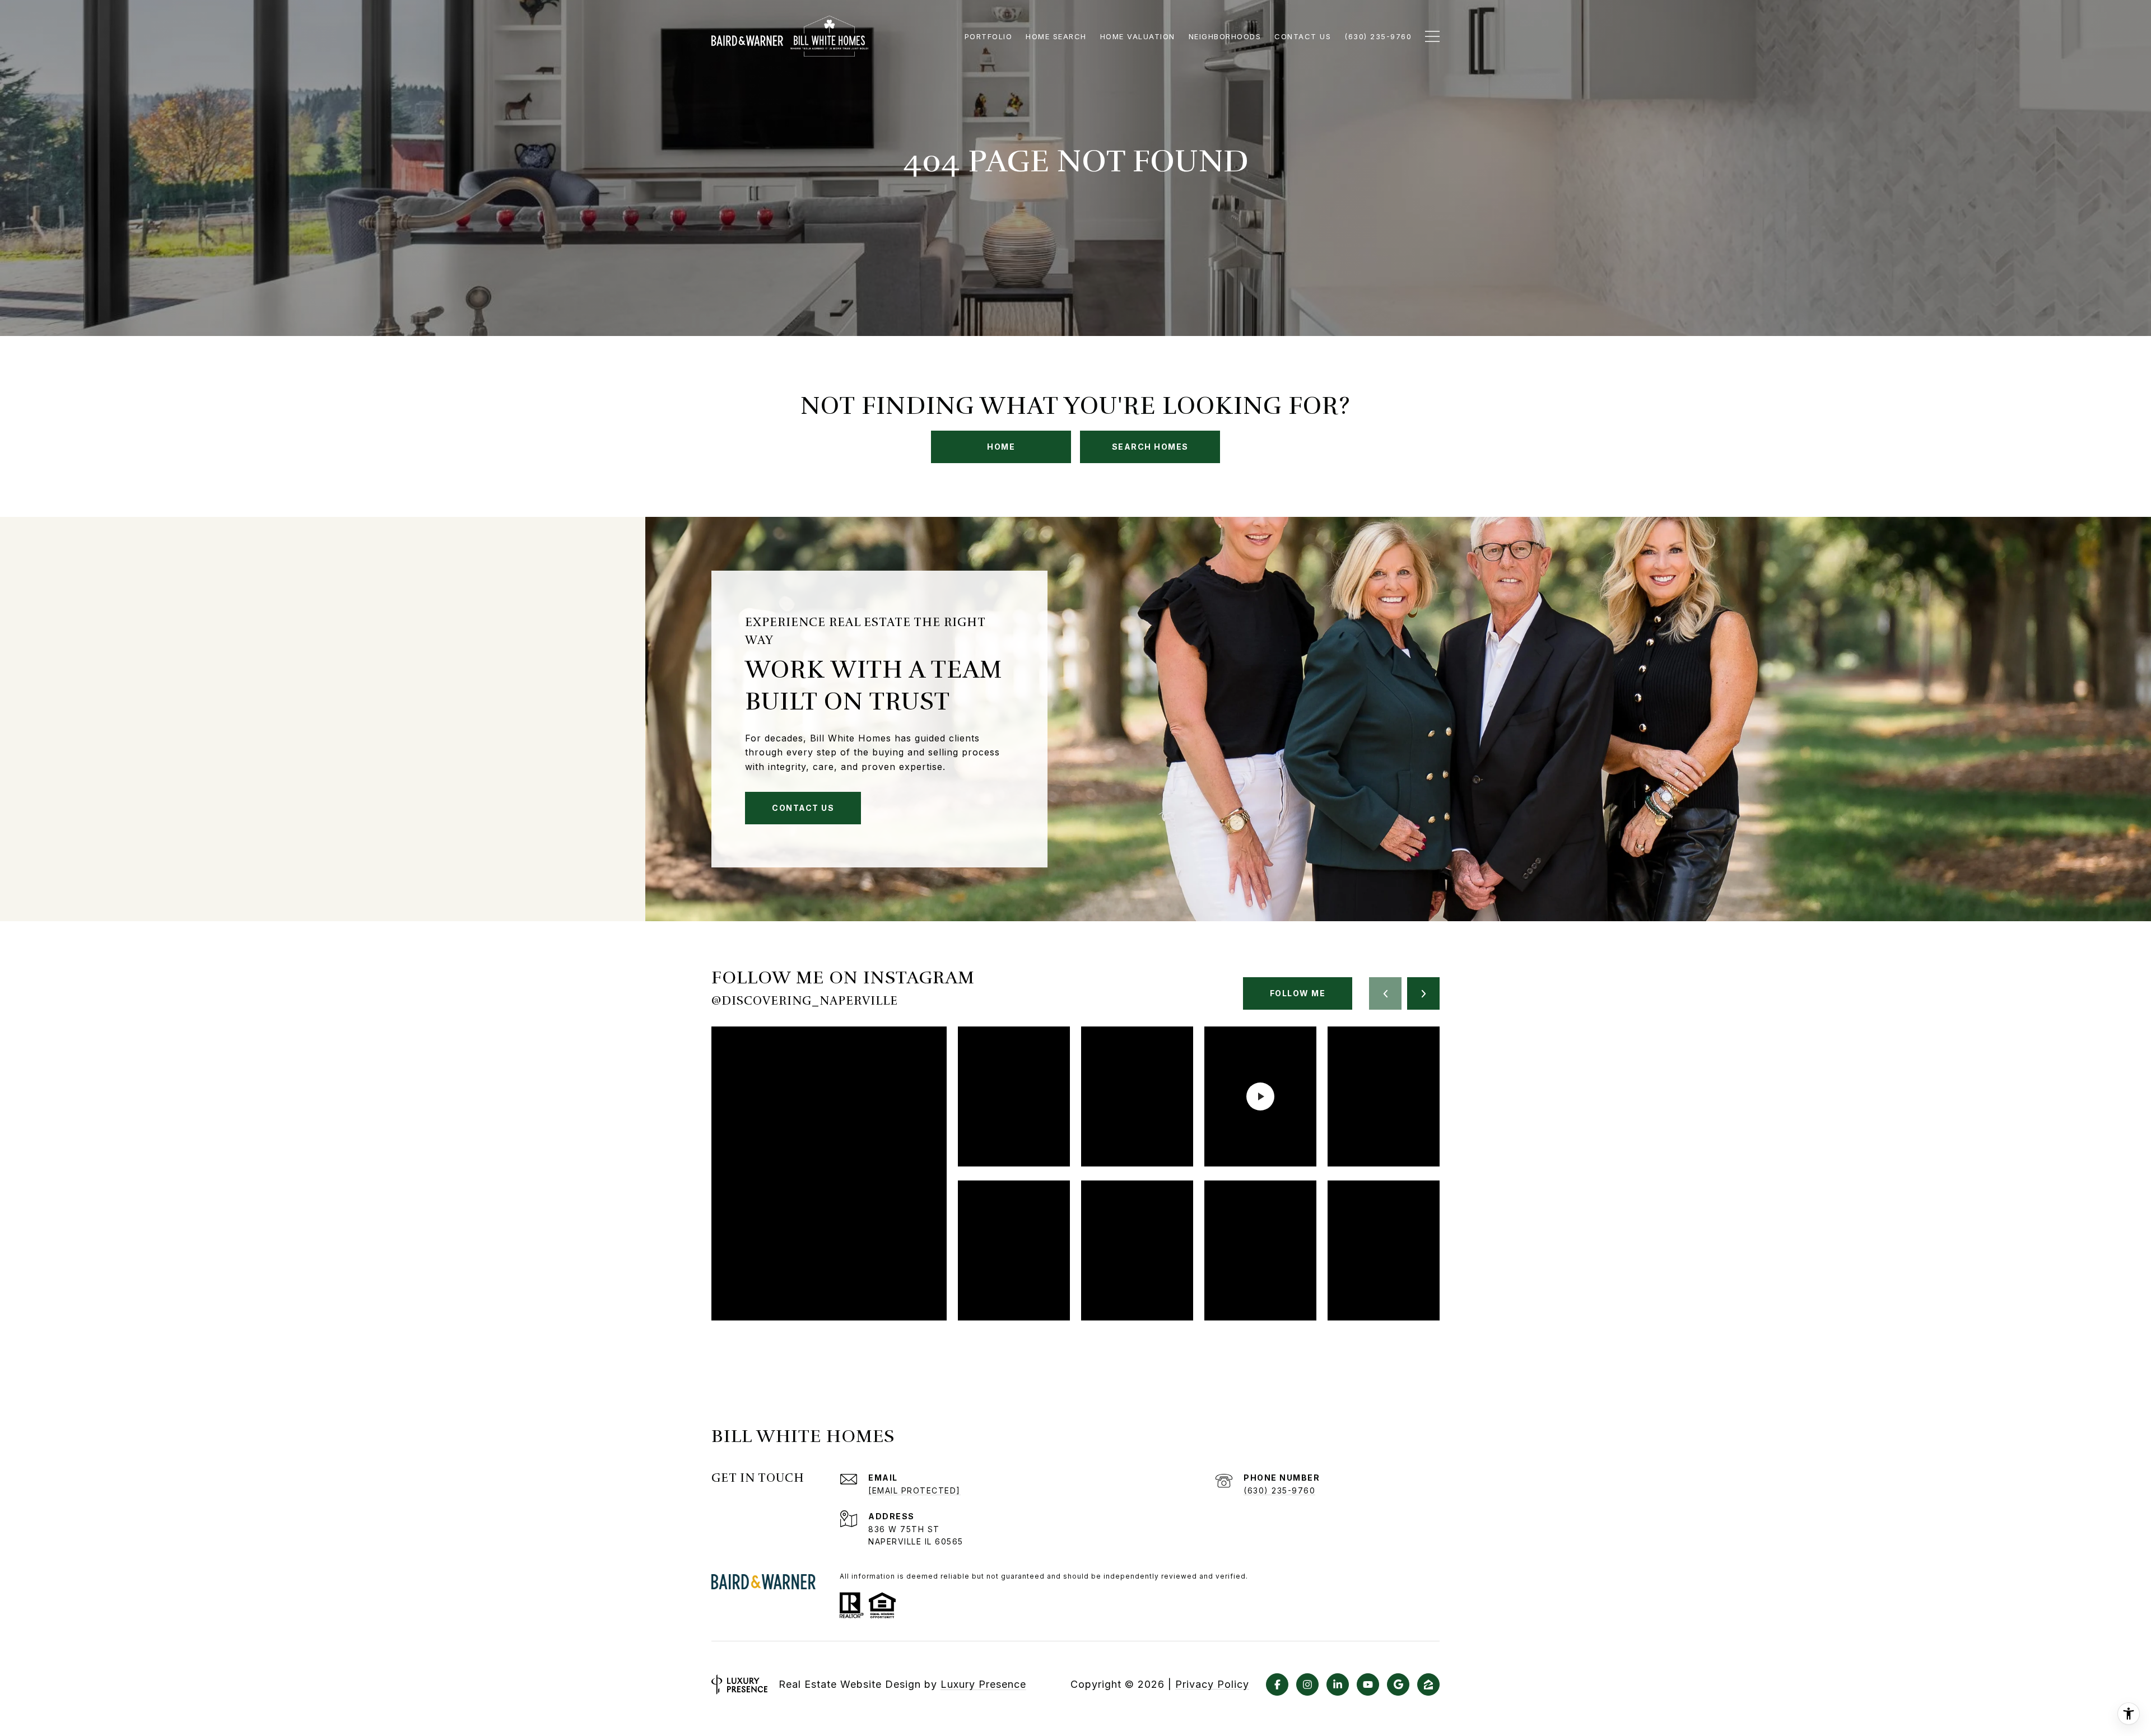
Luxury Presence (983, 1684)
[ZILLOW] (1428, 1684)
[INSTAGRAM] (1307, 1684)
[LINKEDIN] (1338, 1684)
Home (1001, 447)
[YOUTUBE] (1368, 1684)
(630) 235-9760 (1279, 1490)
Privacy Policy (1212, 1684)
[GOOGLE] (1398, 1684)
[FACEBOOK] (1277, 1684)
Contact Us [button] (803, 808)
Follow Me (1298, 993)
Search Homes (1150, 447)
